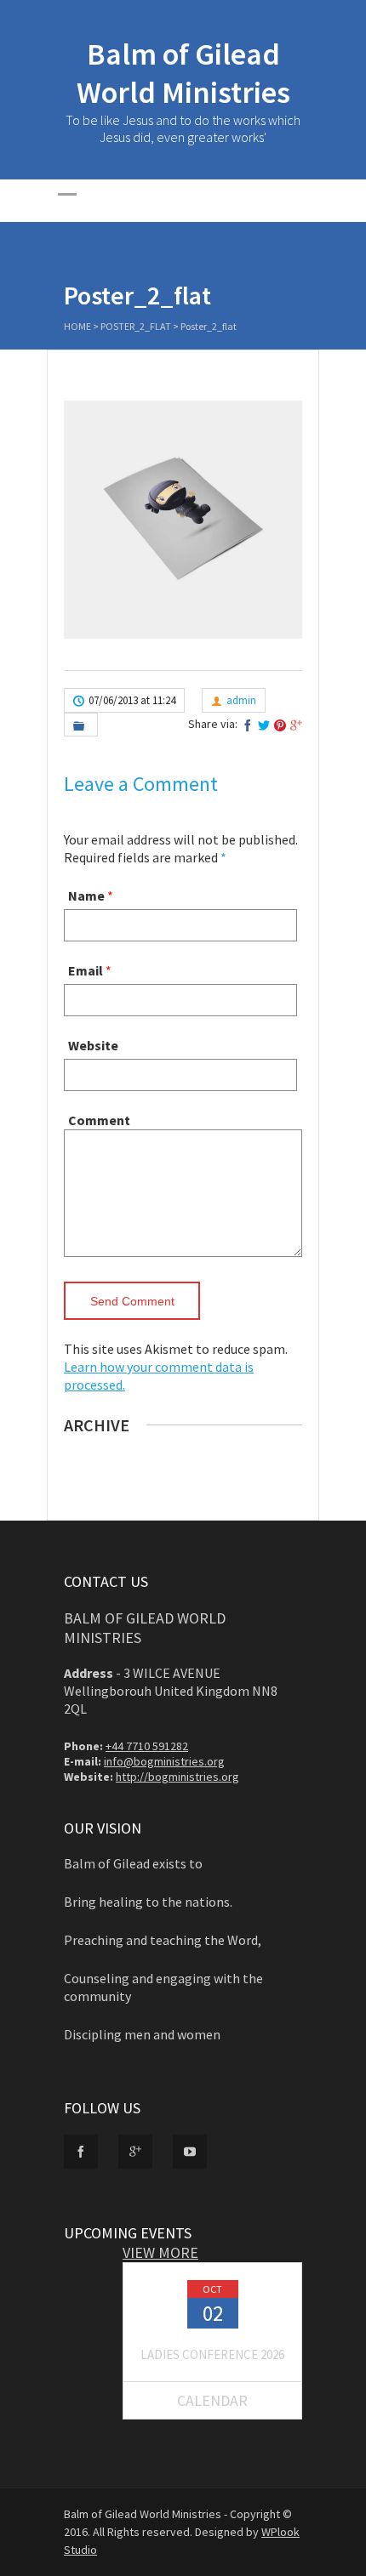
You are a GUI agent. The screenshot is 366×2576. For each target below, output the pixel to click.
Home (77, 326)
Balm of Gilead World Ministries (183, 73)
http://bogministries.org (177, 1777)
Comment (99, 1120)
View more (160, 2252)
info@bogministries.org (164, 1761)
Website (93, 1045)
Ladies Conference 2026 (212, 2354)
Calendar (212, 2400)
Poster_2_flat (136, 326)
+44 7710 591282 (147, 1746)
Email (86, 970)
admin (241, 700)
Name (86, 896)
